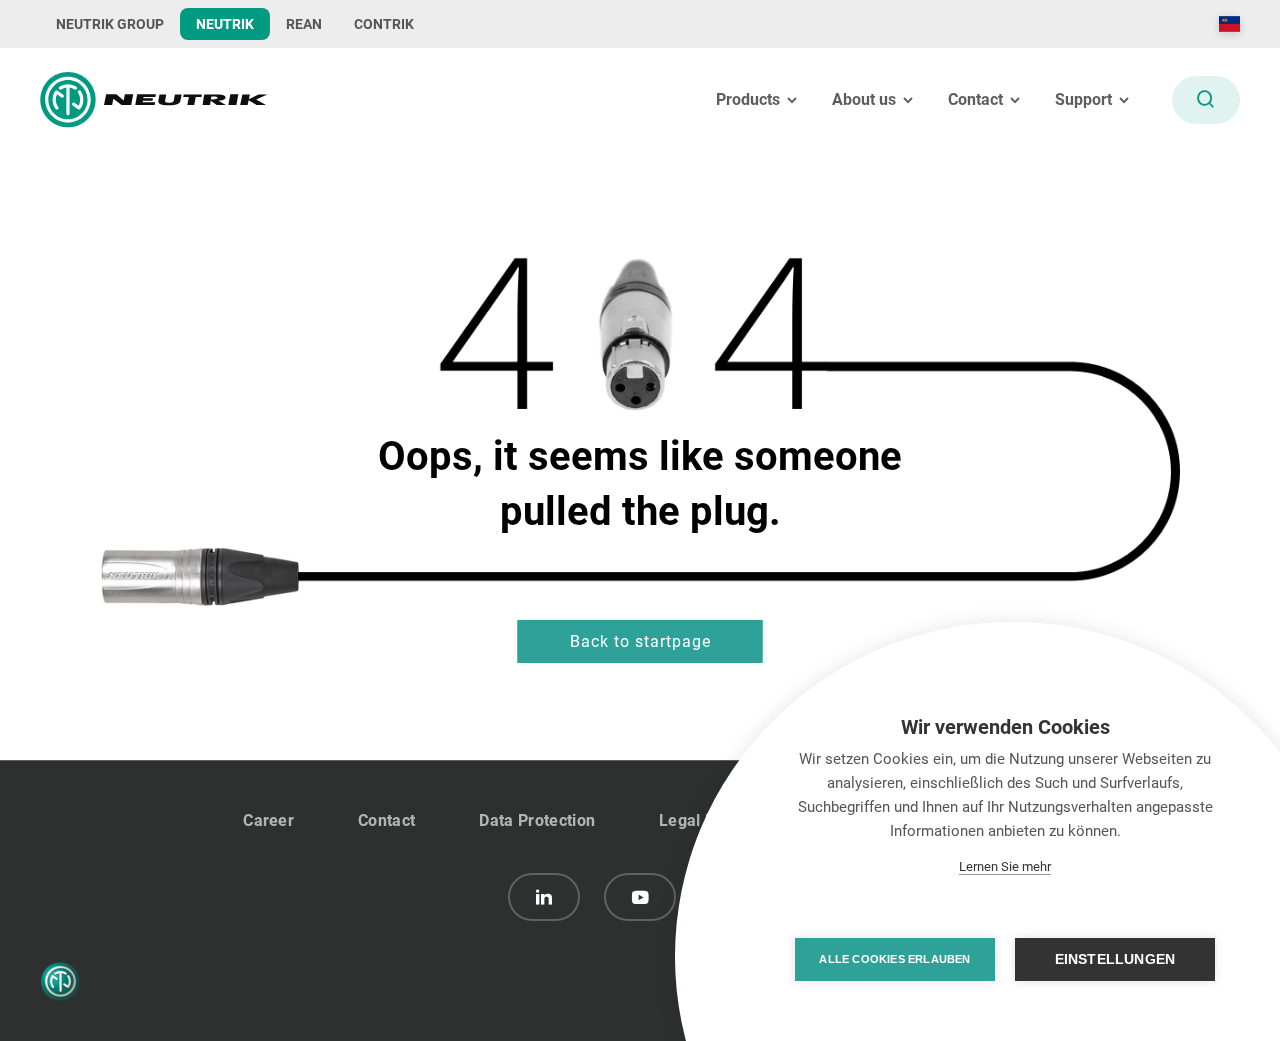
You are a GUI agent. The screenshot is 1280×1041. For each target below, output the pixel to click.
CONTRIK (384, 24)
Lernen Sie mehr (1005, 866)
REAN (304, 24)
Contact (386, 820)
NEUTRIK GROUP (110, 24)
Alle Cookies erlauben (894, 959)
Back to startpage (640, 641)
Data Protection (537, 820)
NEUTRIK (225, 24)
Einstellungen (1115, 959)
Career (268, 820)
